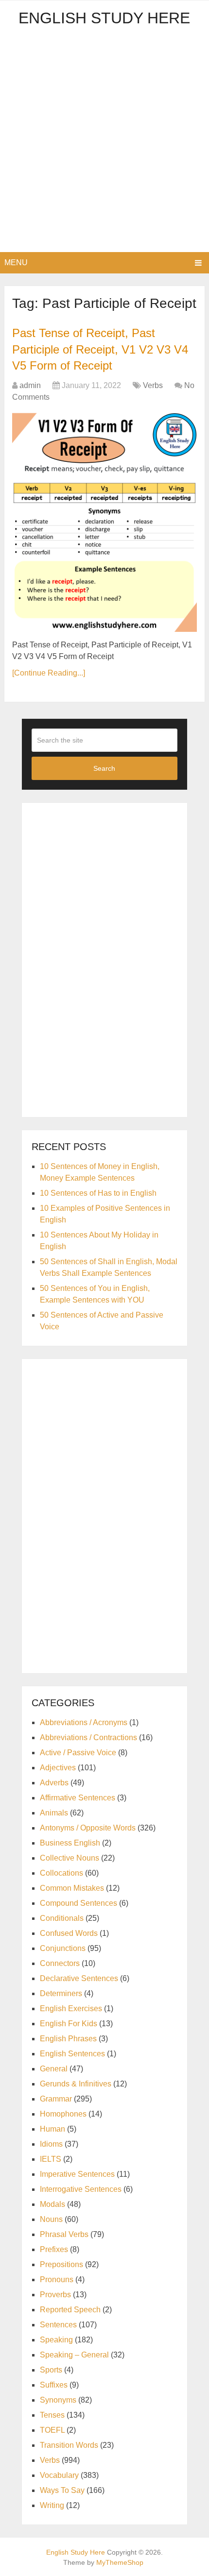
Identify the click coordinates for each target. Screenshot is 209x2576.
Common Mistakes (72, 1888)
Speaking (56, 2340)
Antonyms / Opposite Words (88, 1828)
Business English (70, 1843)
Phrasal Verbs (64, 2234)
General (54, 2069)
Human (52, 2129)
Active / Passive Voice (78, 1753)
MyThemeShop (120, 2562)
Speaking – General (74, 2355)
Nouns (51, 2219)
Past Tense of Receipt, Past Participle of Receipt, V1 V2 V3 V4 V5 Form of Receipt (100, 349)
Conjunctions (63, 1948)
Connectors (60, 1963)
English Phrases (68, 2039)
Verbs (153, 385)
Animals (54, 1813)
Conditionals (62, 1918)
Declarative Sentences (79, 1978)
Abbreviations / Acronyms (84, 1722)
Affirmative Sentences (78, 1798)
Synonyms (58, 2400)
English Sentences (72, 2054)
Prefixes (54, 2249)
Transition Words (69, 2445)
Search (104, 768)
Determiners (61, 1993)
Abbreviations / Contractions (88, 1737)
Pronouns (57, 2279)
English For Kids (69, 2024)
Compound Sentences (78, 1903)
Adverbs (54, 1783)
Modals (52, 2204)
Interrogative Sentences (81, 2189)
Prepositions (61, 2264)
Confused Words (69, 1933)
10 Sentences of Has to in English (98, 1193)
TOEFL (52, 2430)
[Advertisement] (104, 143)
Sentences (58, 2325)
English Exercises (71, 2008)
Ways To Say (62, 2490)
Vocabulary (59, 2475)
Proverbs (55, 2295)
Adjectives (58, 1768)
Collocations (61, 1873)
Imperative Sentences (77, 2174)
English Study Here (104, 18)
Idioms (51, 2144)
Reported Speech (70, 2310)
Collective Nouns (70, 1858)
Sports (51, 2370)
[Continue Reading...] (49, 673)
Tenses (52, 2415)
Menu (16, 263)
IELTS (51, 2159)
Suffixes (54, 2385)
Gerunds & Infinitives (76, 2084)
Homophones (63, 2114)
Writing (52, 2505)
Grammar (56, 2099)
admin (30, 385)
